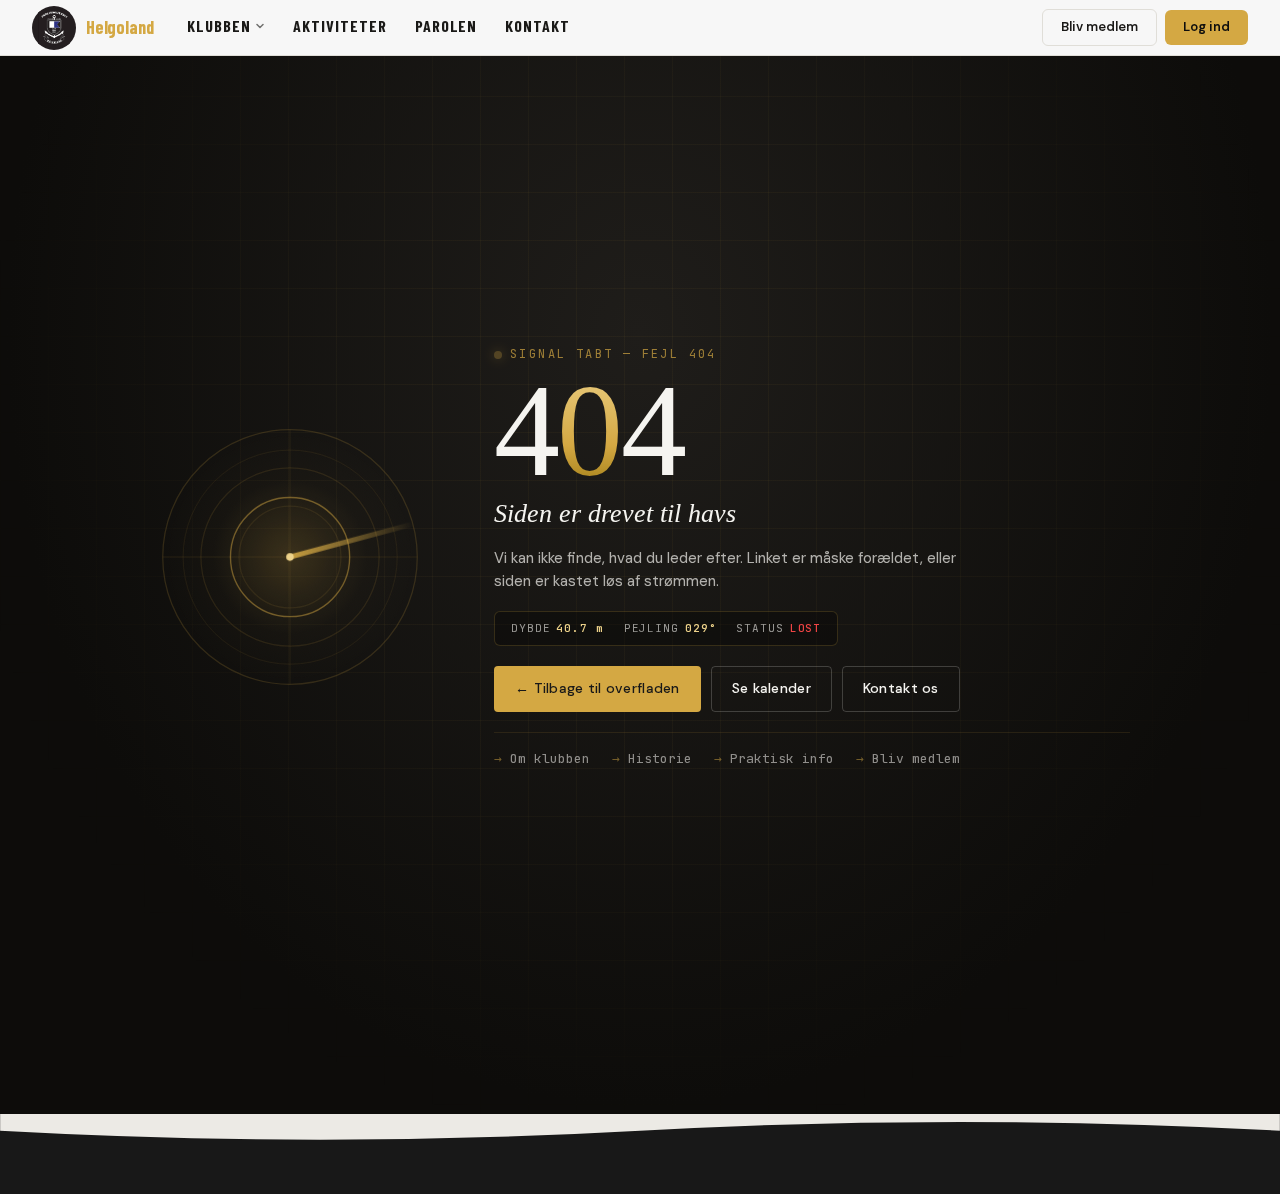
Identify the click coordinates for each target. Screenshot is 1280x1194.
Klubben (219, 25)
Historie (660, 758)
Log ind (1206, 26)
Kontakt (537, 25)
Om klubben (550, 758)
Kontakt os (901, 688)
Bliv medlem (1099, 26)
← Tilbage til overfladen (597, 688)
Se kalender (771, 688)
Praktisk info (782, 758)
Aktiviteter (340, 25)
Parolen (446, 25)
